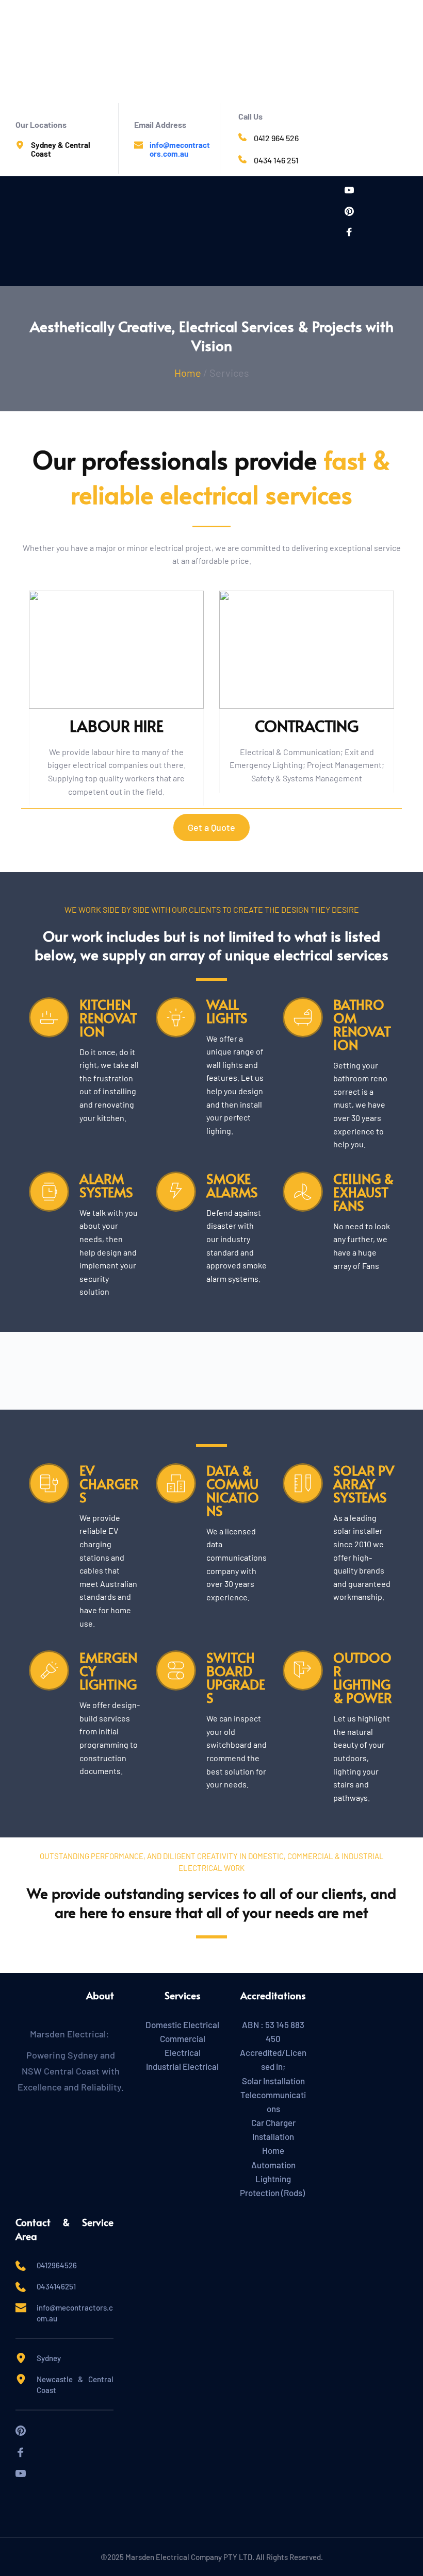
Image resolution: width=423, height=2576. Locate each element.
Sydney (50, 2358)
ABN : (254, 2025)
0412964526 (57, 2265)
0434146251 (58, 2286)
